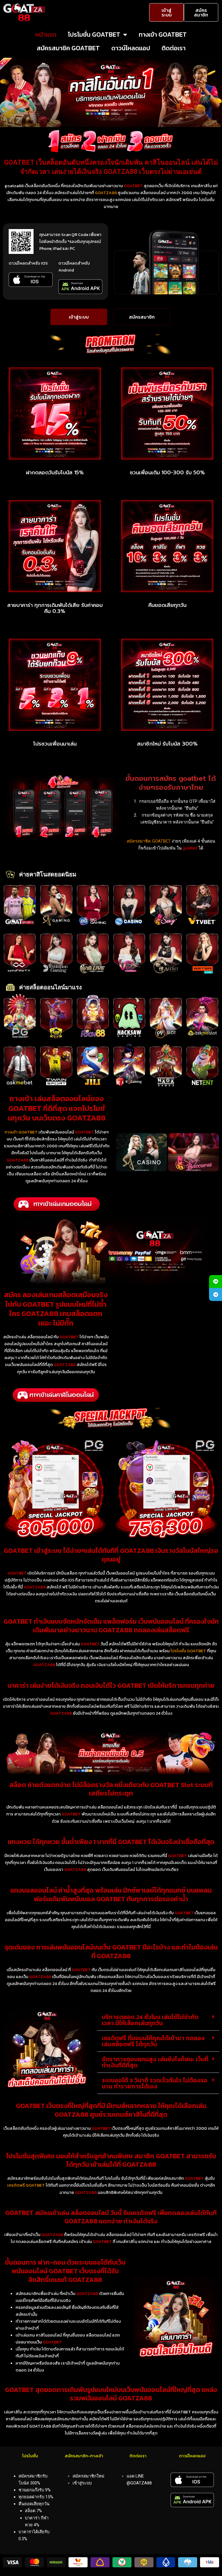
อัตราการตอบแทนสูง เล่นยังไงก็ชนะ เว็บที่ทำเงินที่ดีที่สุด (155, 2062)
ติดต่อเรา (174, 48)
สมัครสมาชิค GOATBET (68, 48)
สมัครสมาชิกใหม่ (88, 2476)
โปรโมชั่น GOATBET (94, 35)
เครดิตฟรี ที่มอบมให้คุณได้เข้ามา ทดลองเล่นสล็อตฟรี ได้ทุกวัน (153, 2041)
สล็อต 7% (33, 2511)
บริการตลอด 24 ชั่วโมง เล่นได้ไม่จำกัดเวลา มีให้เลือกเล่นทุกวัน (150, 2020)
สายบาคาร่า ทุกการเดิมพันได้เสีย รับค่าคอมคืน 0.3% (55, 608)
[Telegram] (215, 1294)
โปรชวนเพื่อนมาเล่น (55, 744)
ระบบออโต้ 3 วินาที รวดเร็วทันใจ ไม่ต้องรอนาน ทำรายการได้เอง (155, 2083)
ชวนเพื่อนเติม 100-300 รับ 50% (167, 473)
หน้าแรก (46, 35)
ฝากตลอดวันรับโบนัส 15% (55, 473)
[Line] (215, 1282)
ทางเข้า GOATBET (163, 35)
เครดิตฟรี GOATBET (26, 2185)
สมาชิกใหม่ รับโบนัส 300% (167, 744)
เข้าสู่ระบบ (82, 2483)
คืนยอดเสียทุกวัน (167, 605)
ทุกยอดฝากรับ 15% (36, 2497)
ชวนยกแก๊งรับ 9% (35, 2490)
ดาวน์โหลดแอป (131, 48)
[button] (158, 2020)
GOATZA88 (106, 193)
